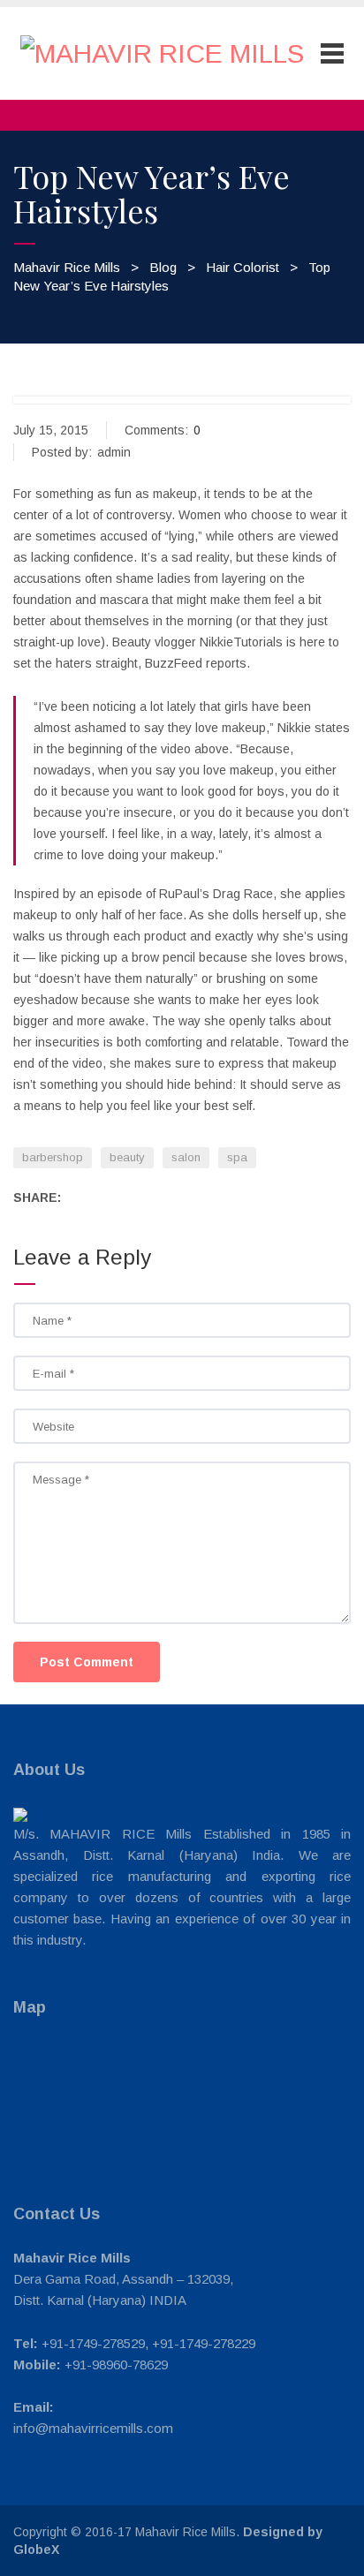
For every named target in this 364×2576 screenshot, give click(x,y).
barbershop (53, 1157)
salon (186, 1157)
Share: (37, 1197)
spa (237, 1157)
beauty (127, 1157)
